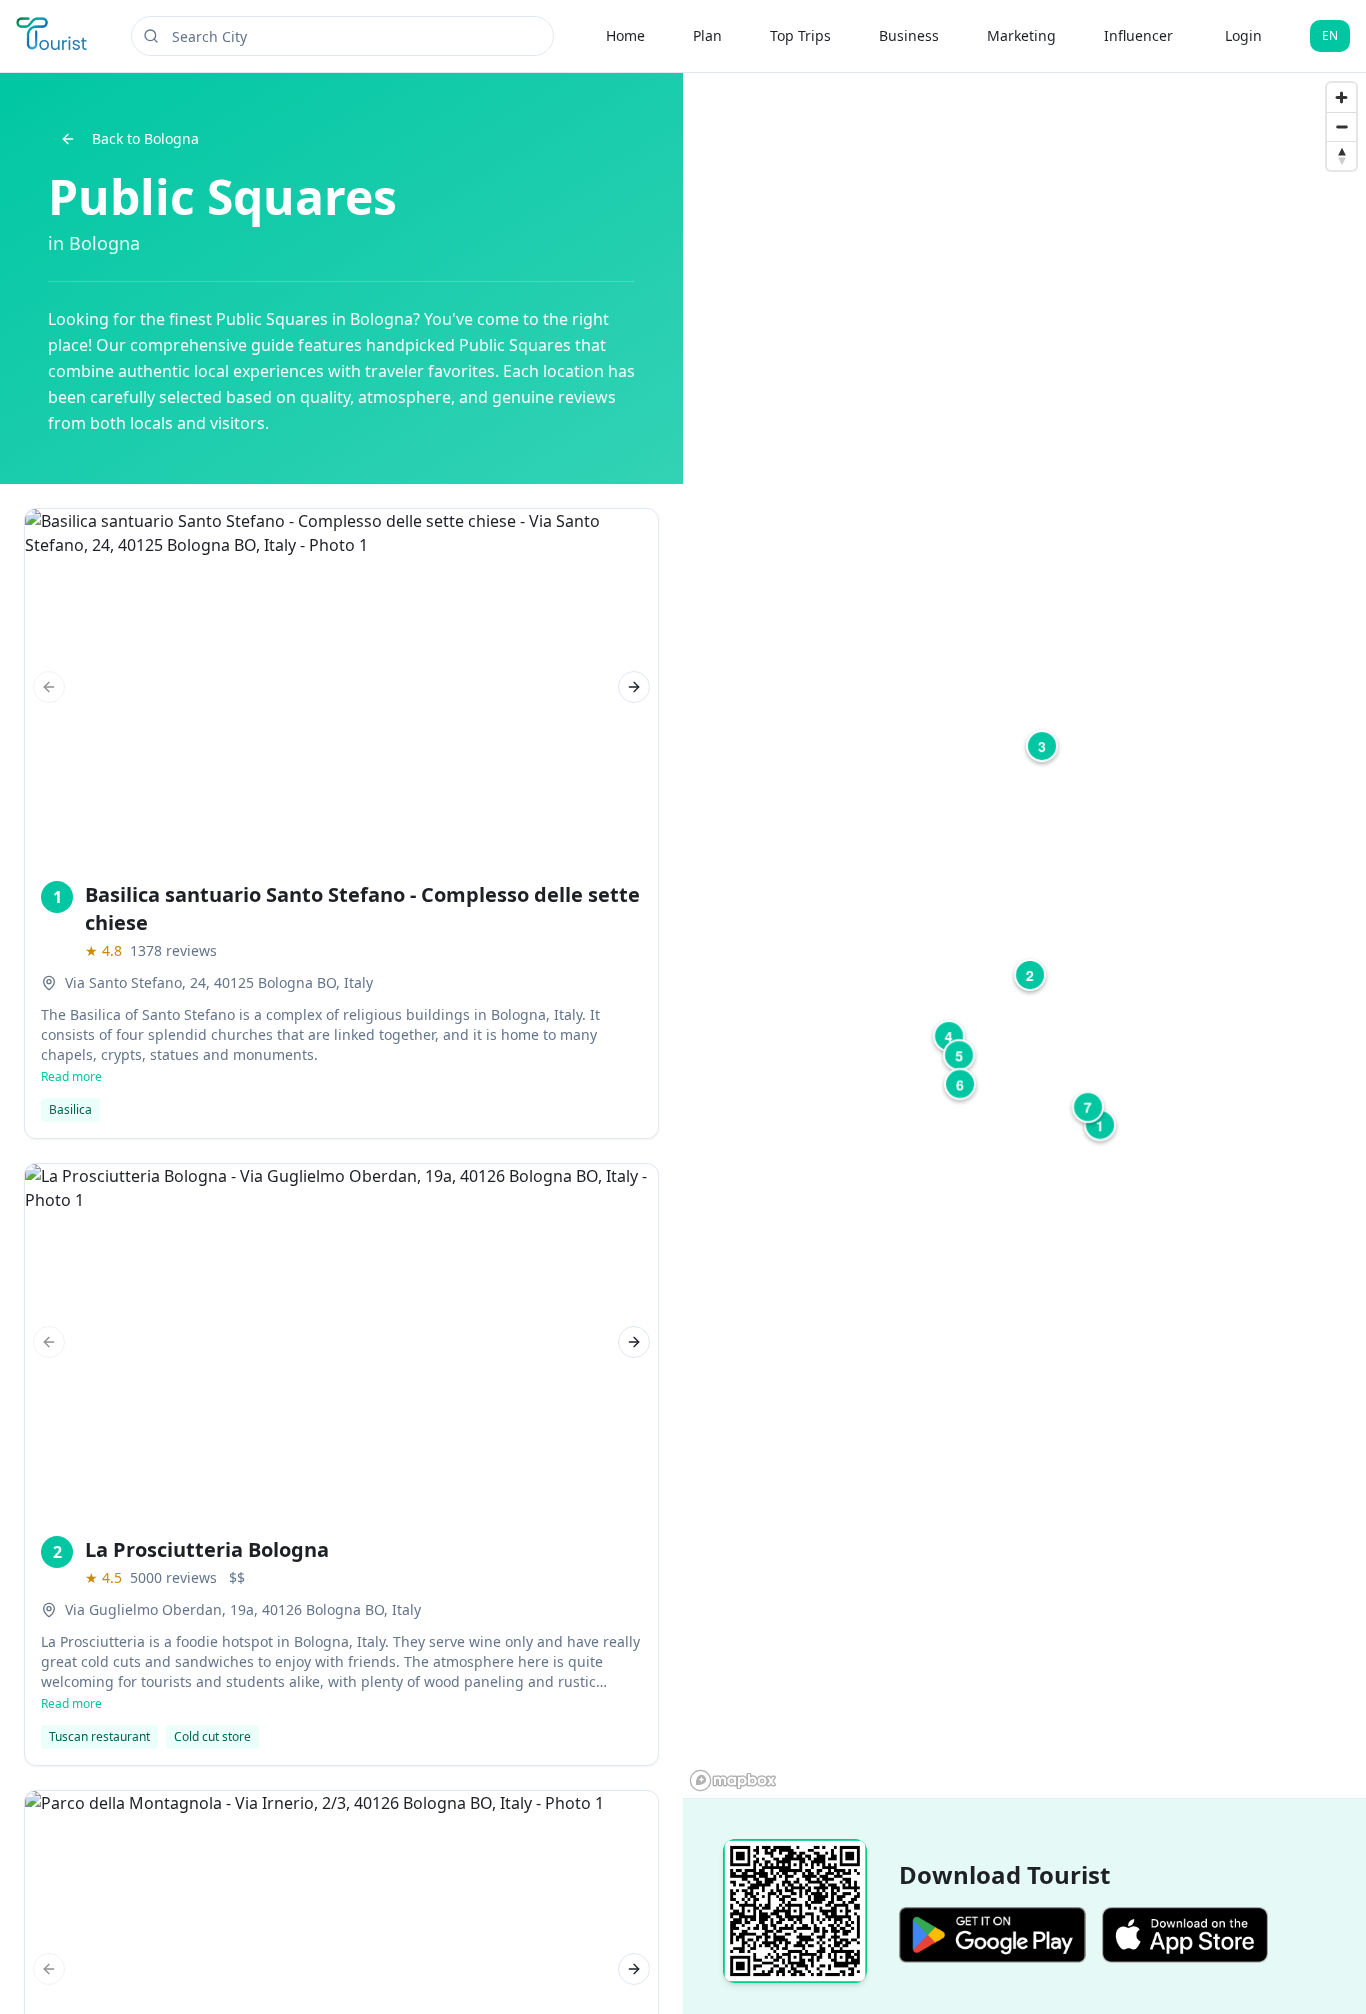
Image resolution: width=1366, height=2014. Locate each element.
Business (909, 35)
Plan (707, 35)
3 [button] (1042, 746)
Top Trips (800, 35)
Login (1243, 35)
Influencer (1138, 35)
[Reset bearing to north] (1341, 155)
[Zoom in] (1341, 97)
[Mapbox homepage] (733, 1780)
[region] (1024, 935)
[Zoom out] (1341, 126)
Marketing (1021, 35)
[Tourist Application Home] (53, 36)
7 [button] (1088, 1107)
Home (625, 35)
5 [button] (959, 1055)
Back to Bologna (145, 138)
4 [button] (949, 1036)
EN (1330, 35)
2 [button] (1030, 975)
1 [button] (1100, 1125)
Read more (71, 1077)
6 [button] (960, 1084)
